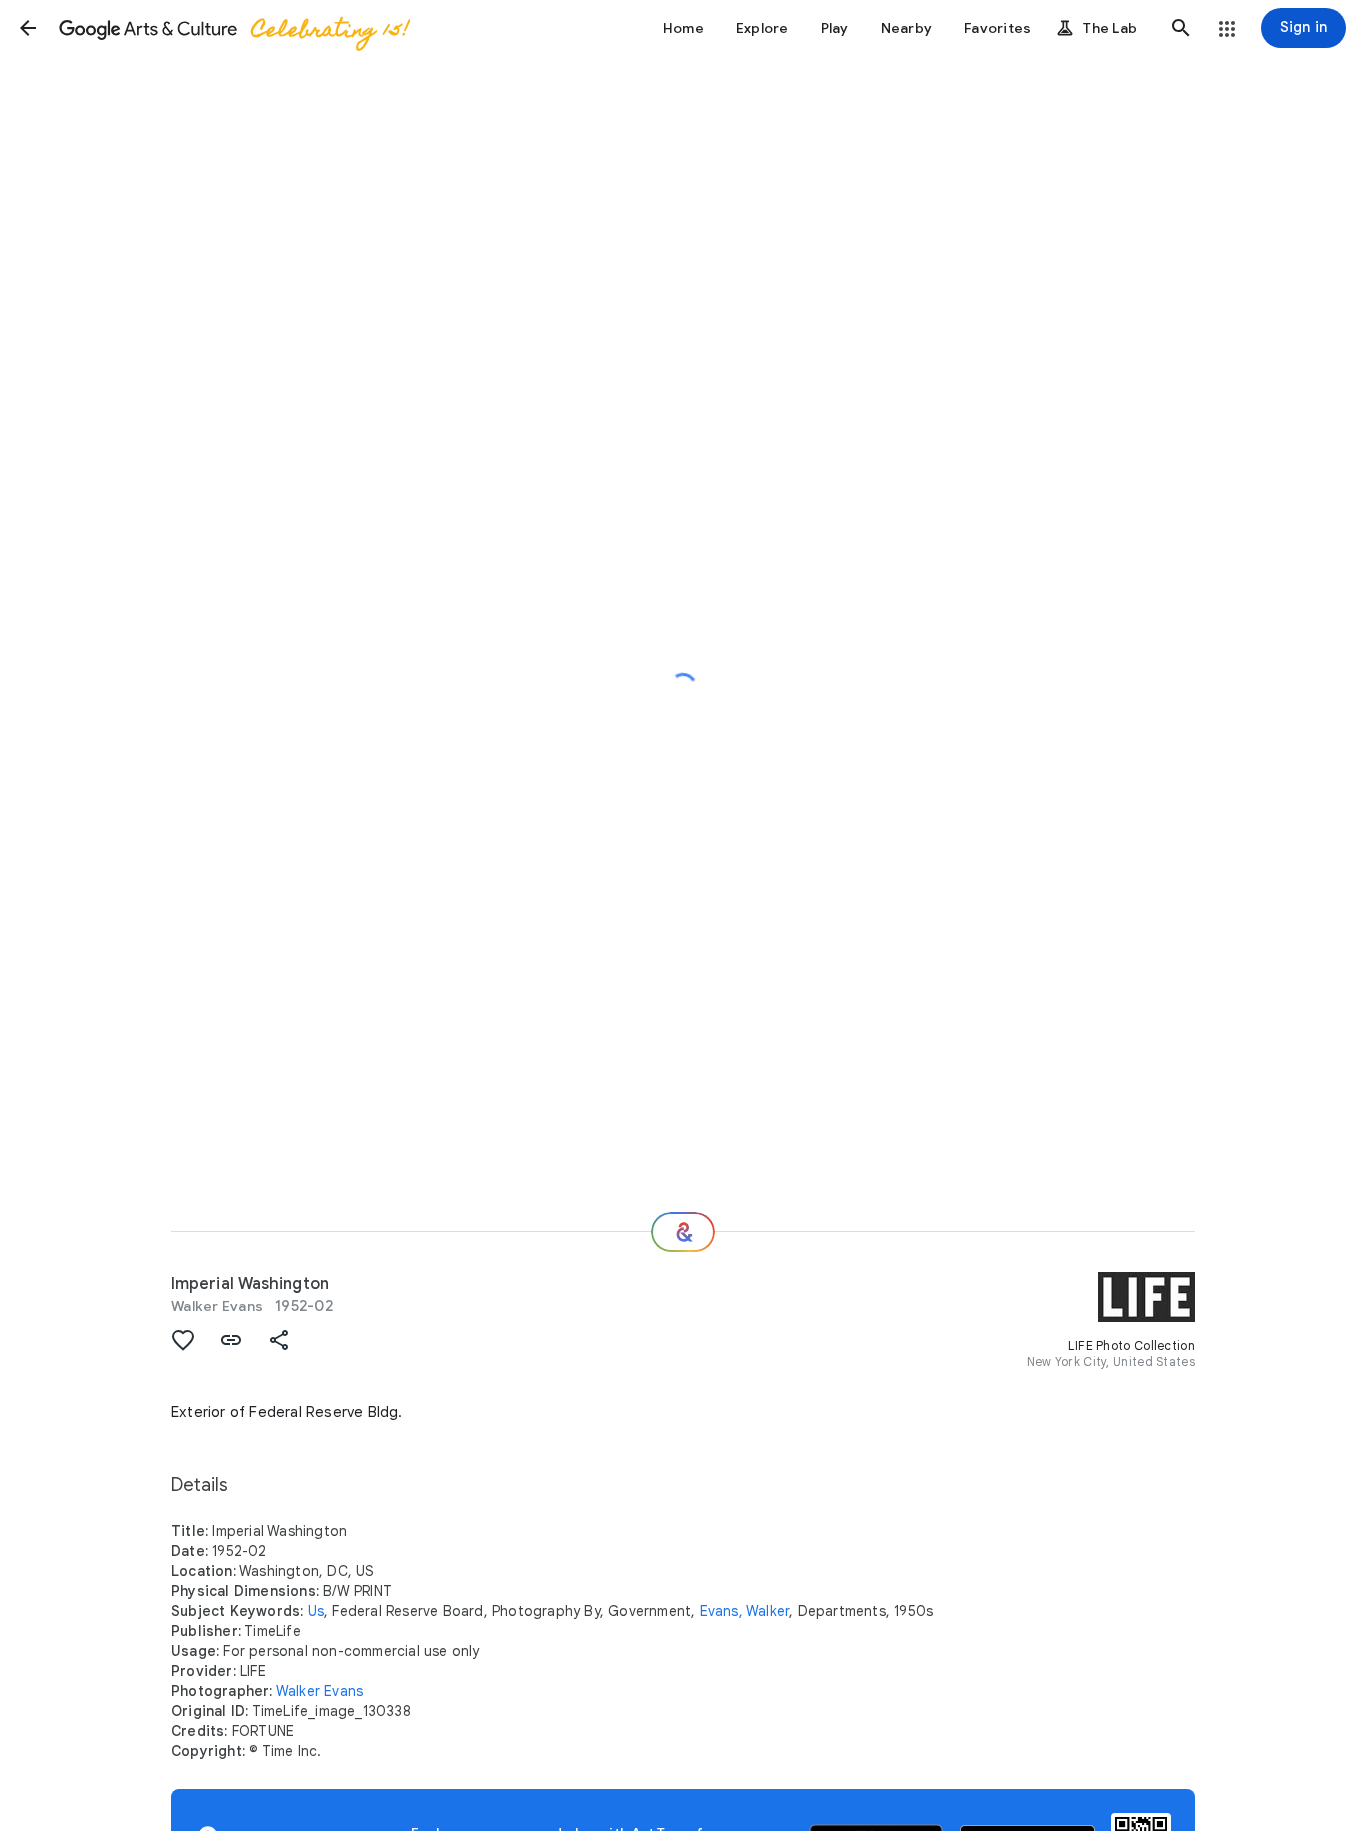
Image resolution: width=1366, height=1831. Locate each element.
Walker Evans (217, 1306)
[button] (28, 28)
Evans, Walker (745, 1611)
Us (316, 1611)
